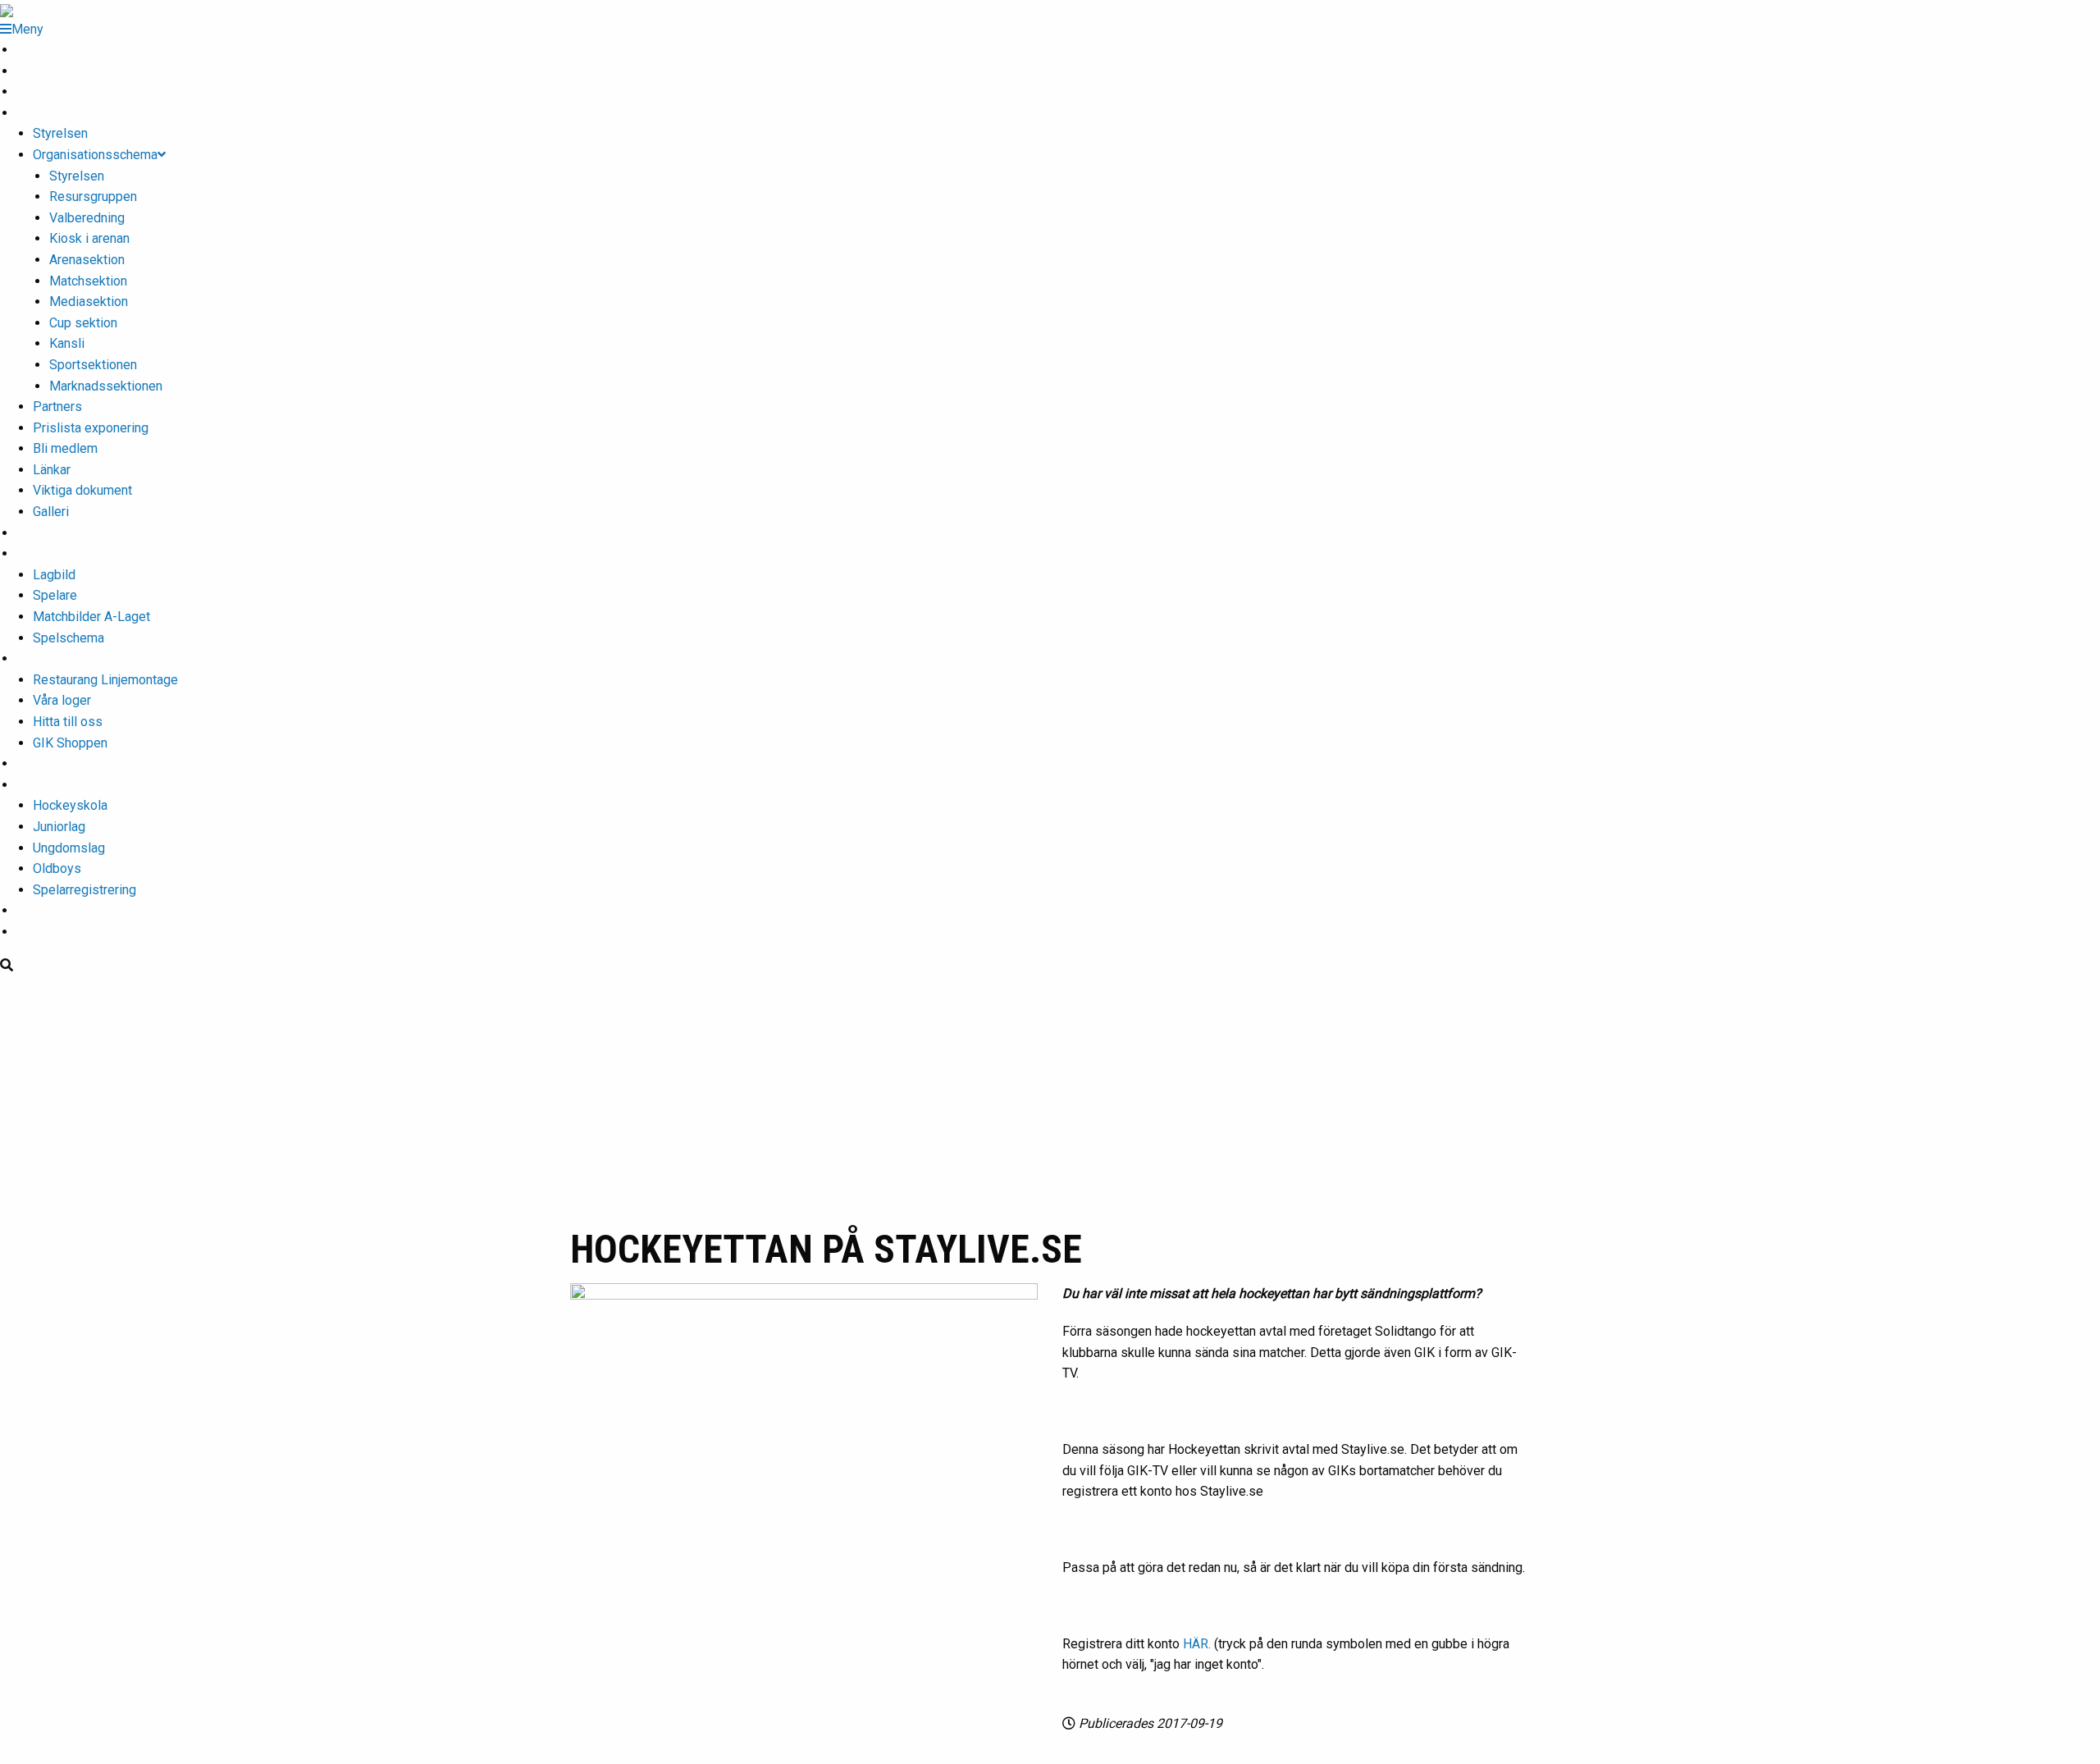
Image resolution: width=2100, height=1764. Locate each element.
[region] (1050, 1099)
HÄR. (1197, 1644)
